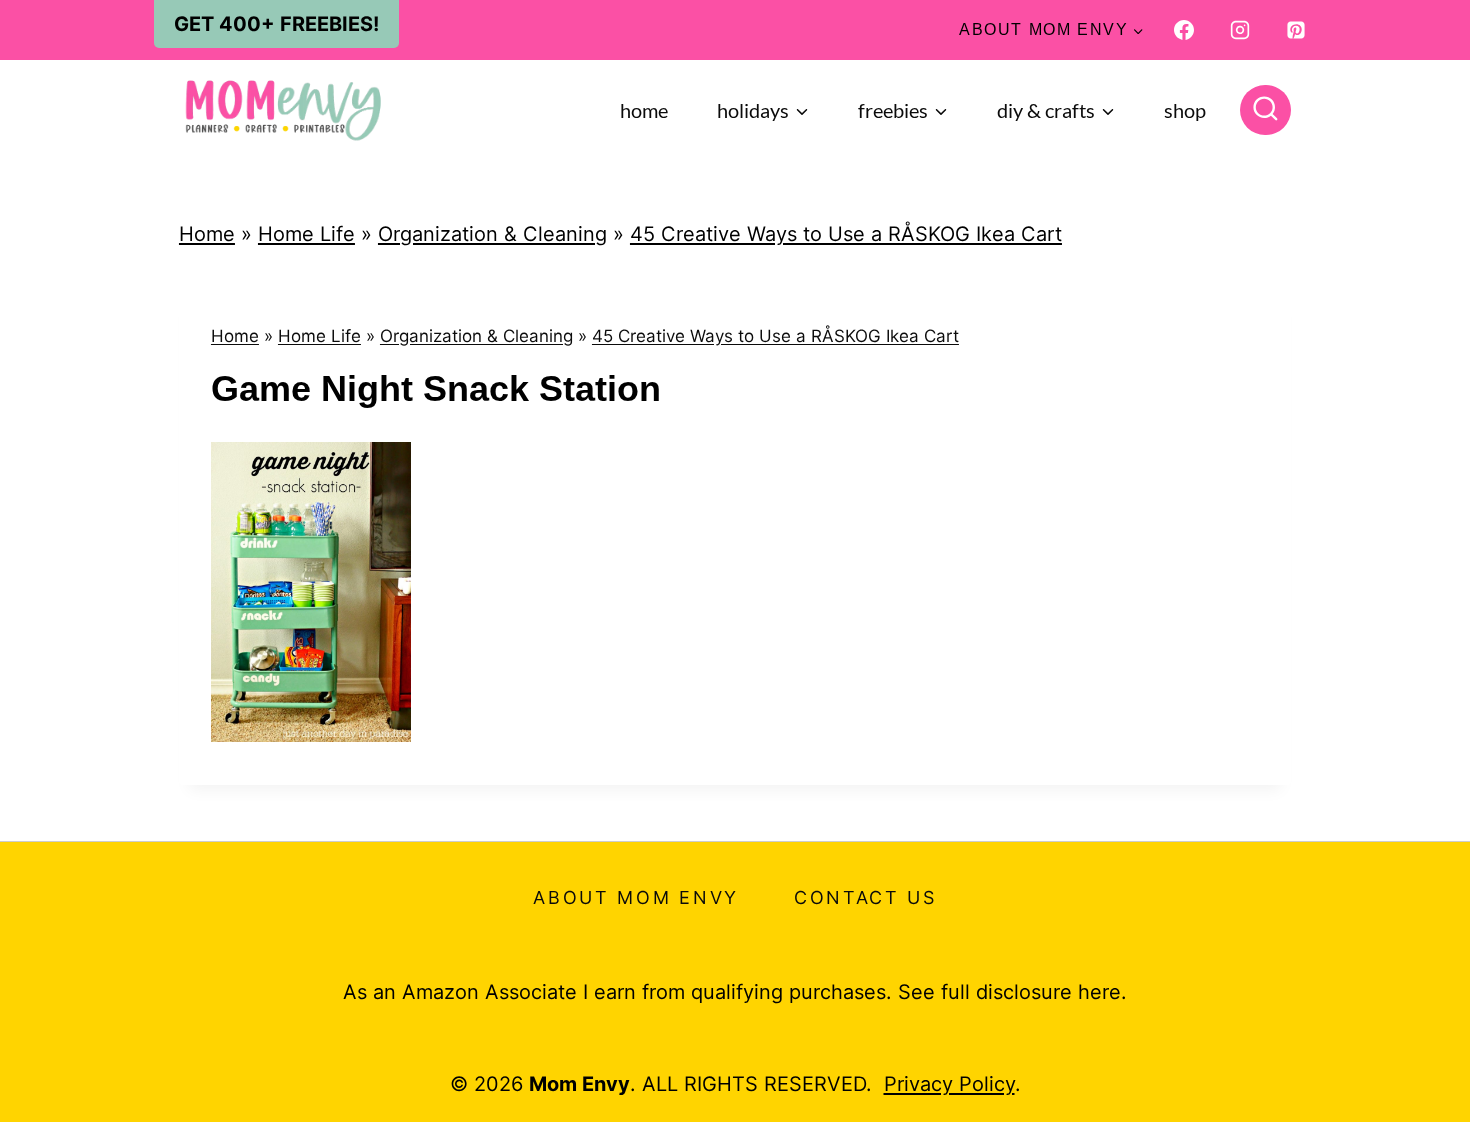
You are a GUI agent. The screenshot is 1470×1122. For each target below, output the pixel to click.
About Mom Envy (636, 897)
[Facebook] (1184, 30)
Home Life (306, 234)
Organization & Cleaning (492, 234)
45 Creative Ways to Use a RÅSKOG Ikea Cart (846, 234)
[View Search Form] (1265, 110)
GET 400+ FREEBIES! (276, 24)
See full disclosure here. (1012, 992)
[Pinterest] (1296, 30)
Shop (1185, 110)
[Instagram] (1240, 30)
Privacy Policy (949, 1084)
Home (644, 110)
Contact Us (865, 897)
